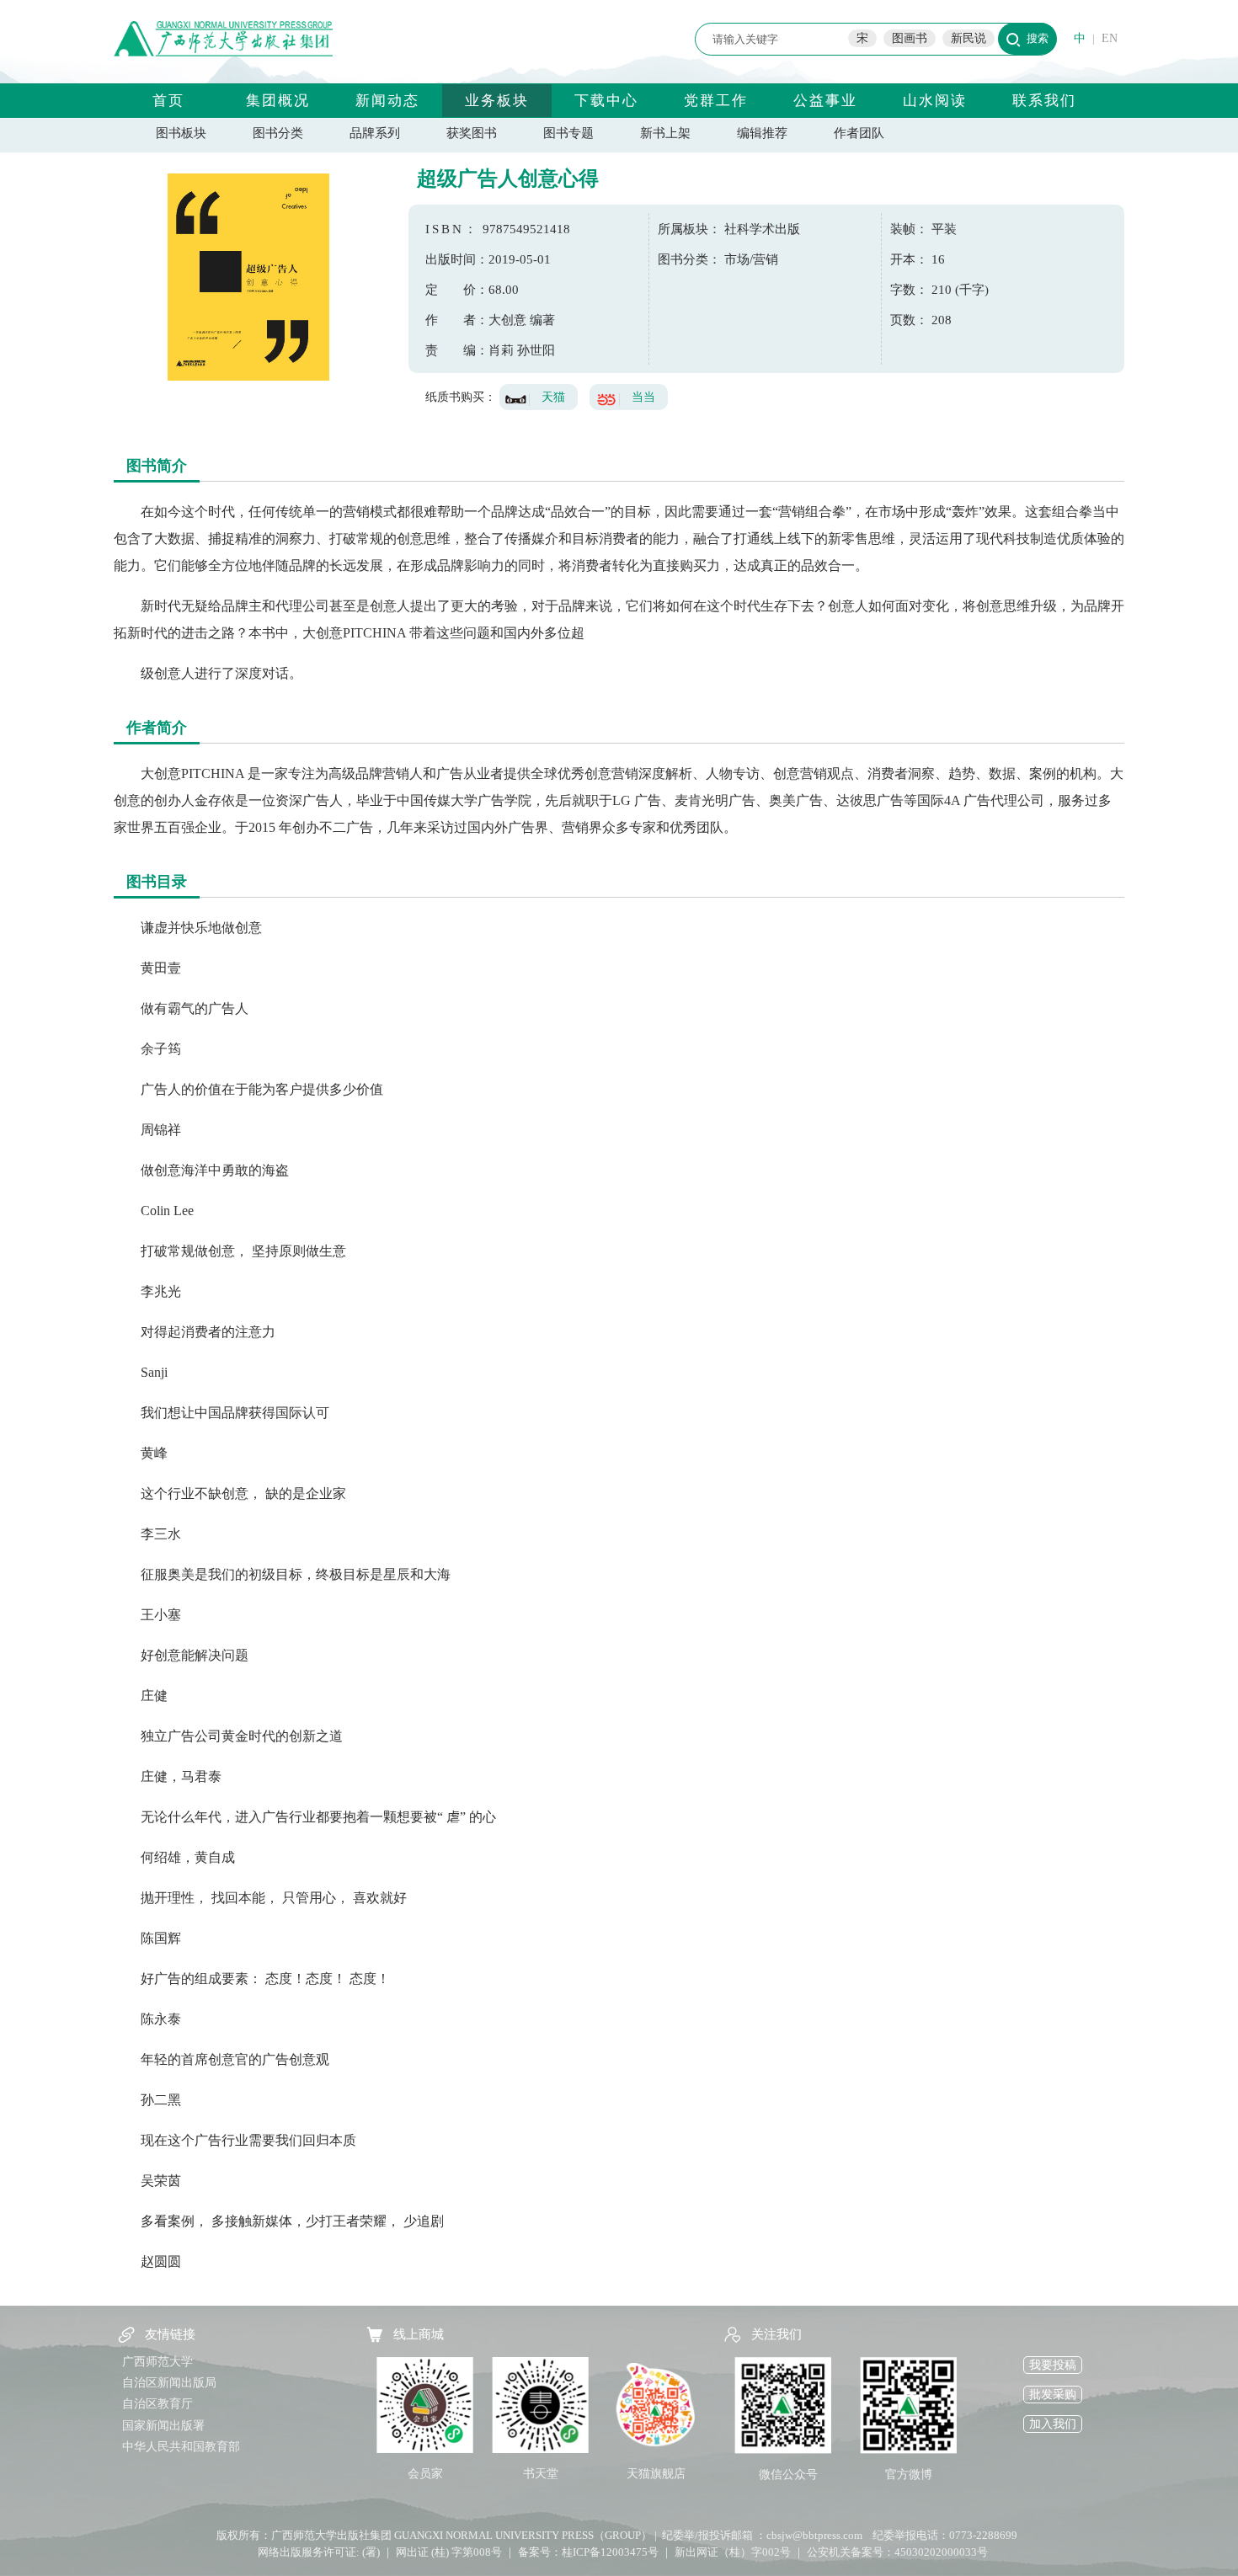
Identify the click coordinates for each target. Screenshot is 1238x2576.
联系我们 (1044, 101)
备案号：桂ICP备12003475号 (588, 2552)
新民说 (969, 38)
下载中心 (606, 101)
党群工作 (716, 101)
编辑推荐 (762, 133)
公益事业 (825, 101)
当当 (643, 397)
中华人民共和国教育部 (181, 2447)
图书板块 (181, 133)
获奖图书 (472, 133)
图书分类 (278, 133)
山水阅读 (935, 101)
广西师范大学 (157, 2362)
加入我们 (1053, 2424)
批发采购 (1053, 2395)
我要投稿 (1053, 2365)
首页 (168, 101)
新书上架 (665, 133)
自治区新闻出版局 (169, 2383)
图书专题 (568, 133)
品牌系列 (375, 133)
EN (1110, 38)
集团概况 (278, 101)
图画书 (910, 38)
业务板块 (497, 101)
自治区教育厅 (157, 2404)
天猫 (553, 397)
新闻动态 (387, 101)
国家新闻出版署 (163, 2426)
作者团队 (859, 133)
